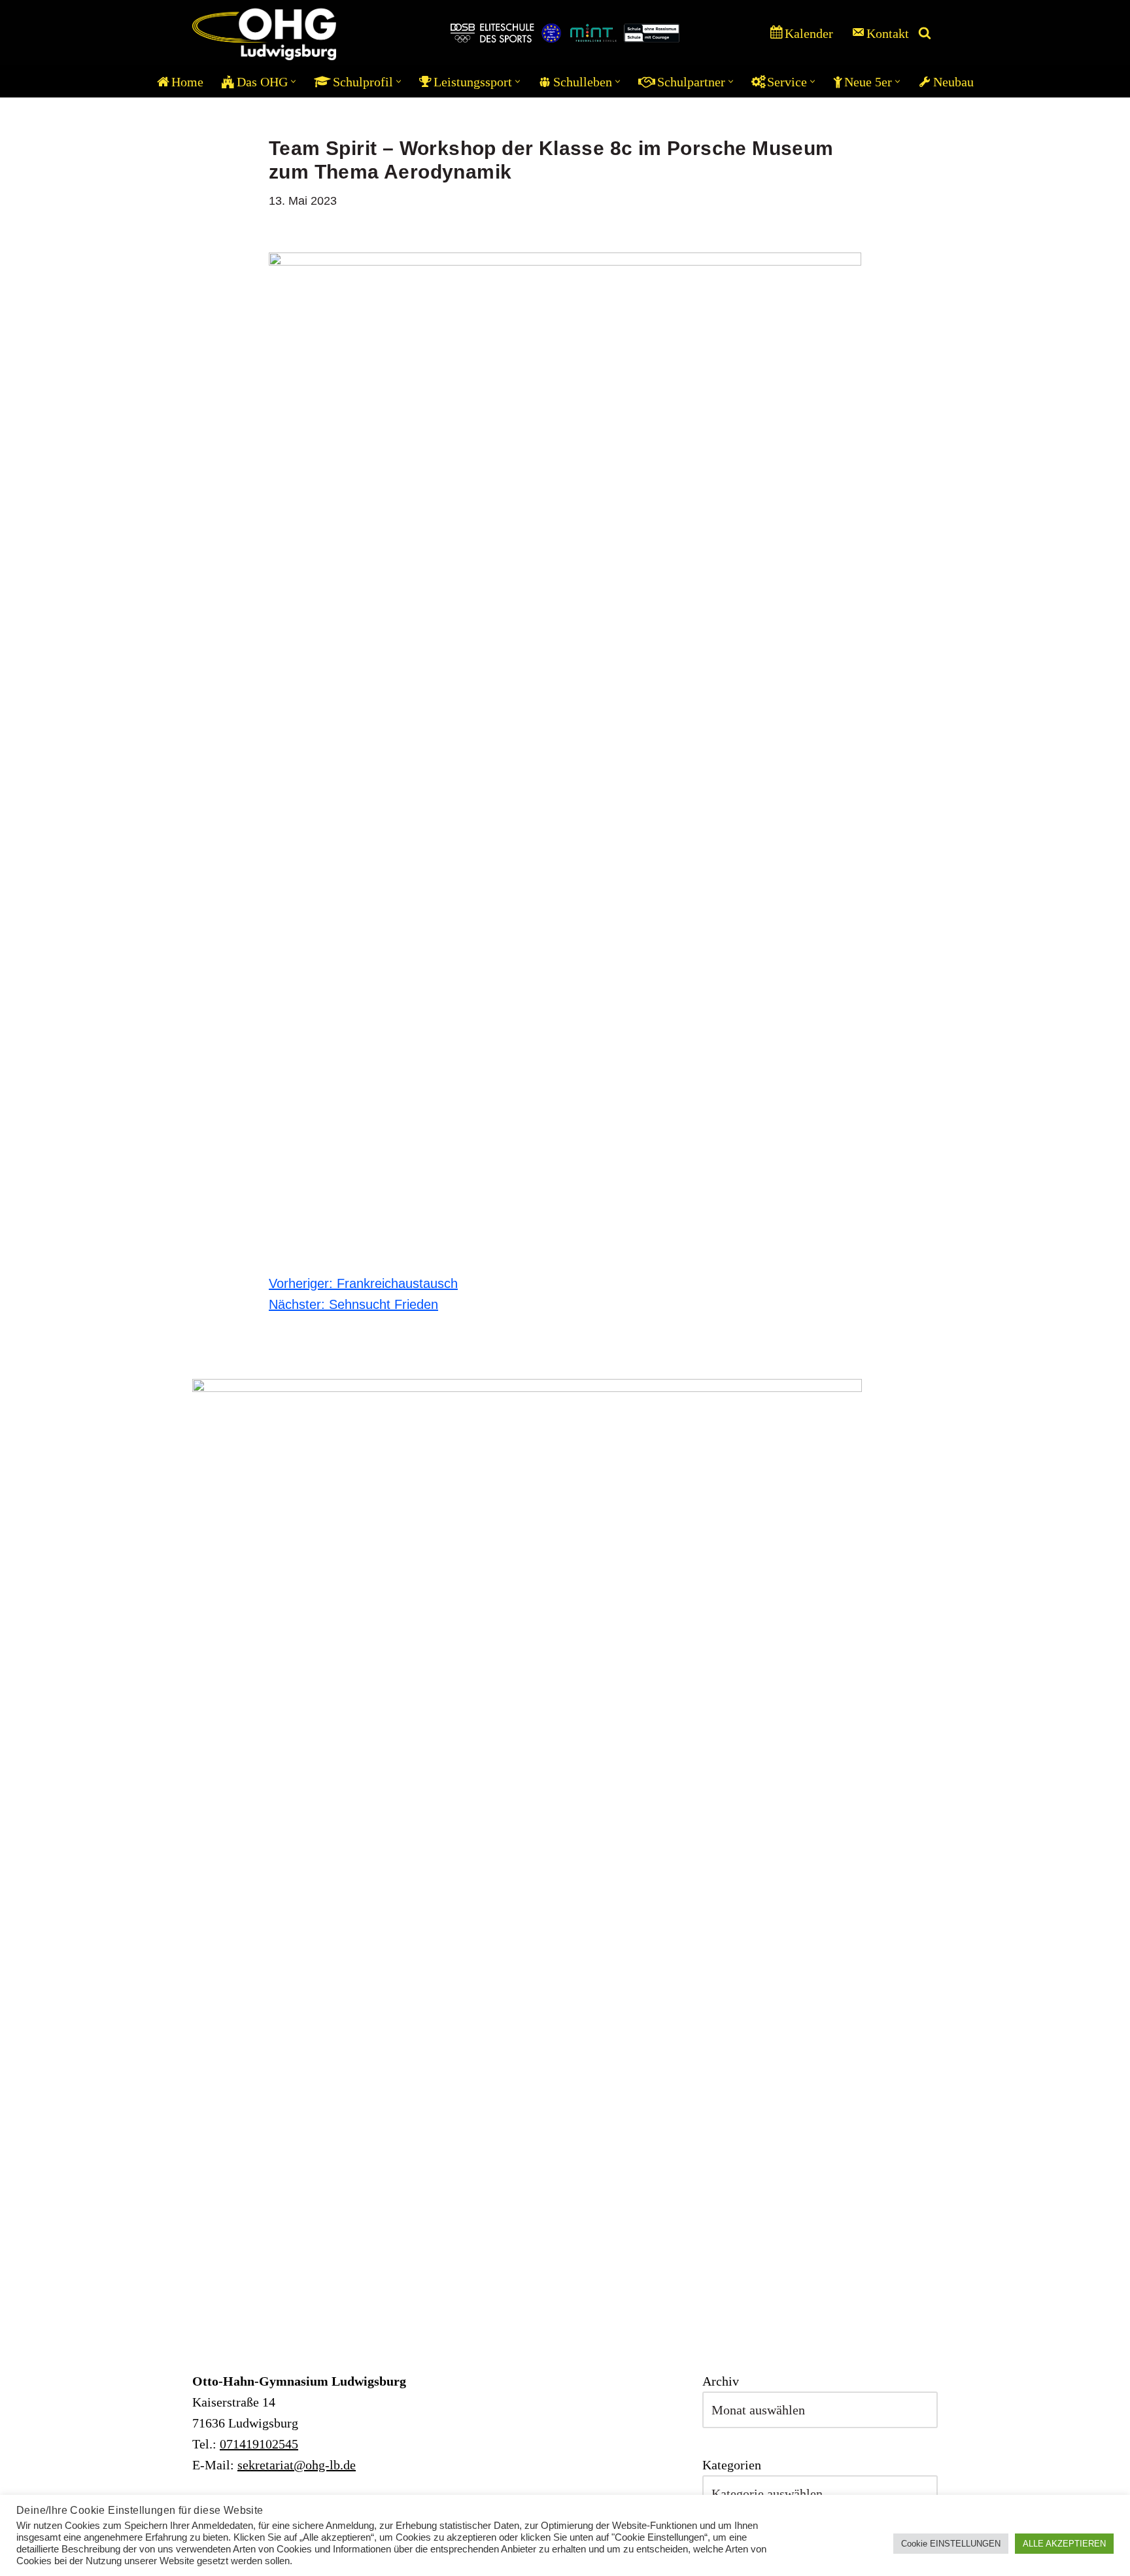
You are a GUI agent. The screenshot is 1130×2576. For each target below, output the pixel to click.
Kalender (809, 33)
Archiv (721, 2381)
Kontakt (888, 33)
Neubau (953, 82)
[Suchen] (925, 33)
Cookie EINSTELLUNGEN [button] (951, 2544)
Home (187, 82)
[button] (293, 81)
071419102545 (259, 2444)
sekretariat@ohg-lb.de (297, 2465)
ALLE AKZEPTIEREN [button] (1064, 2544)
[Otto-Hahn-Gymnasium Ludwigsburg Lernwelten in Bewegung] (264, 33)
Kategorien (732, 2465)
